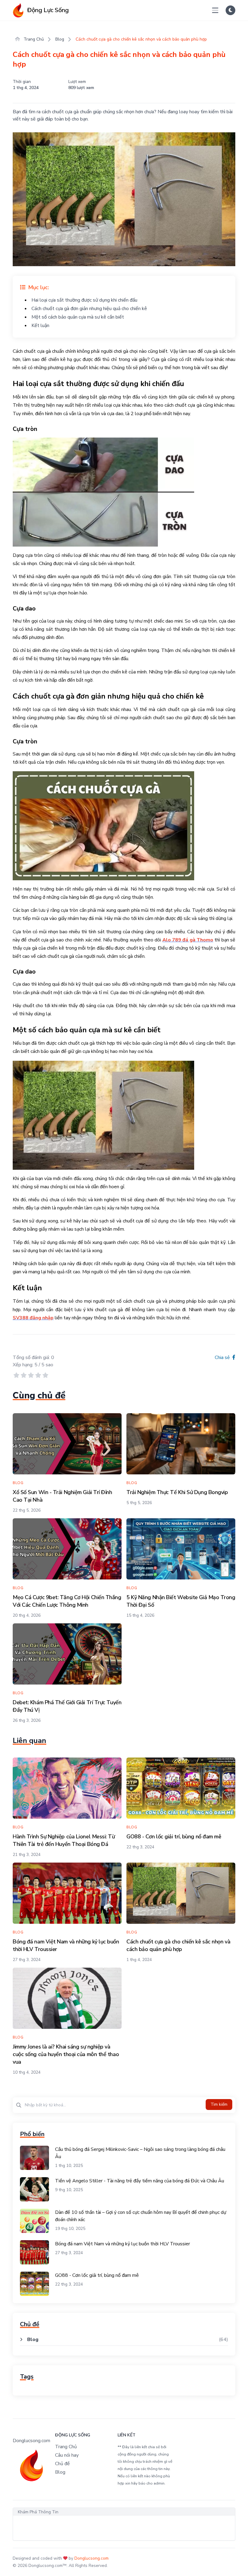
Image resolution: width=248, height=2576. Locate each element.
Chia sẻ (223, 1357)
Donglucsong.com (91, 2558)
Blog (60, 39)
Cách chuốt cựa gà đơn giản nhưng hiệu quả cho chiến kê (89, 309)
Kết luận (40, 326)
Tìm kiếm (219, 2104)
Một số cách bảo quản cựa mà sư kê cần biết (78, 317)
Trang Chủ (33, 39)
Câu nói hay (67, 2455)
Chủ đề (62, 2464)
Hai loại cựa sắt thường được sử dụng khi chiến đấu (84, 300)
